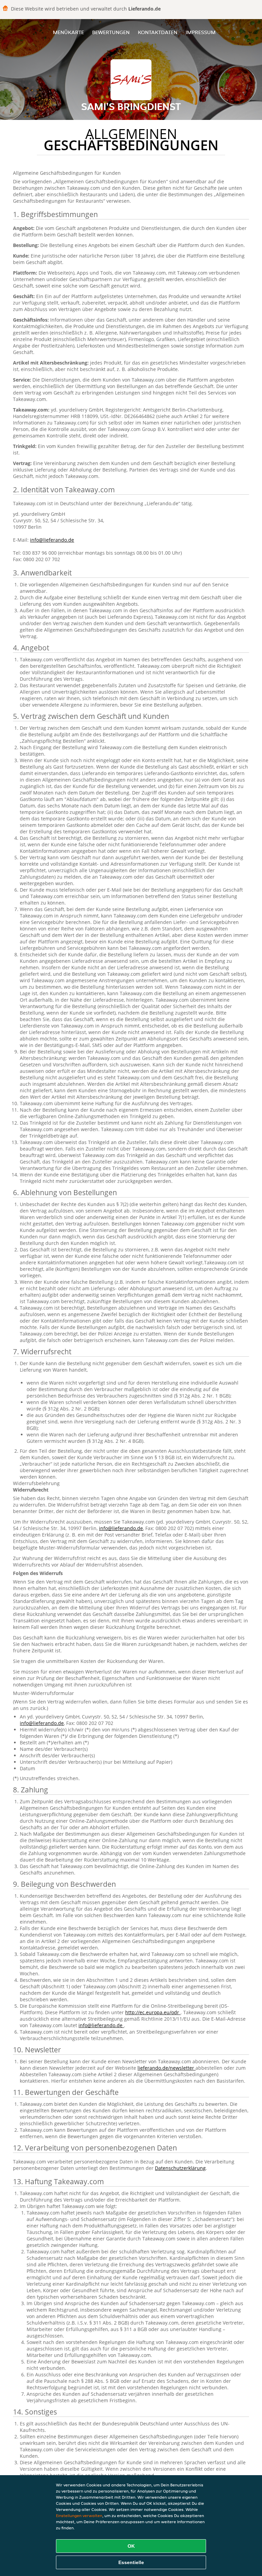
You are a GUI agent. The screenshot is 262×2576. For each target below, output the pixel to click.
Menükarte (68, 32)
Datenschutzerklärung (180, 2168)
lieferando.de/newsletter (166, 2068)
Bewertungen (111, 32)
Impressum (201, 32)
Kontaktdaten (158, 32)
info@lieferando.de (52, 540)
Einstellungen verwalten (79, 2516)
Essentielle (131, 2562)
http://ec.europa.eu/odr (153, 2012)
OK (131, 2546)
